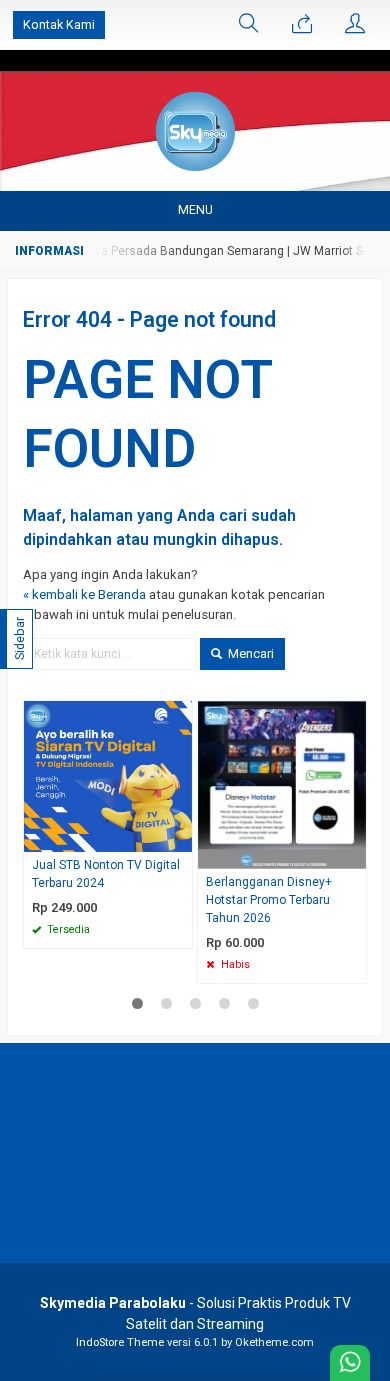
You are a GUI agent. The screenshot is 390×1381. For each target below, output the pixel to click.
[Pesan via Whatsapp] (302, 25)
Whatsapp (148, 927)
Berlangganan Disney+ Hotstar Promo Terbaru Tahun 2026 (269, 900)
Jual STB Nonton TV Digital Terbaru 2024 (106, 874)
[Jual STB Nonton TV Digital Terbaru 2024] (108, 775)
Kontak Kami (59, 24)
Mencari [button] (249, 653)
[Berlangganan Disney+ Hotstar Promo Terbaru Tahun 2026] (282, 784)
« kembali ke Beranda (84, 594)
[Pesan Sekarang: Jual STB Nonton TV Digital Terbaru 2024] (180, 836)
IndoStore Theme (120, 1342)
